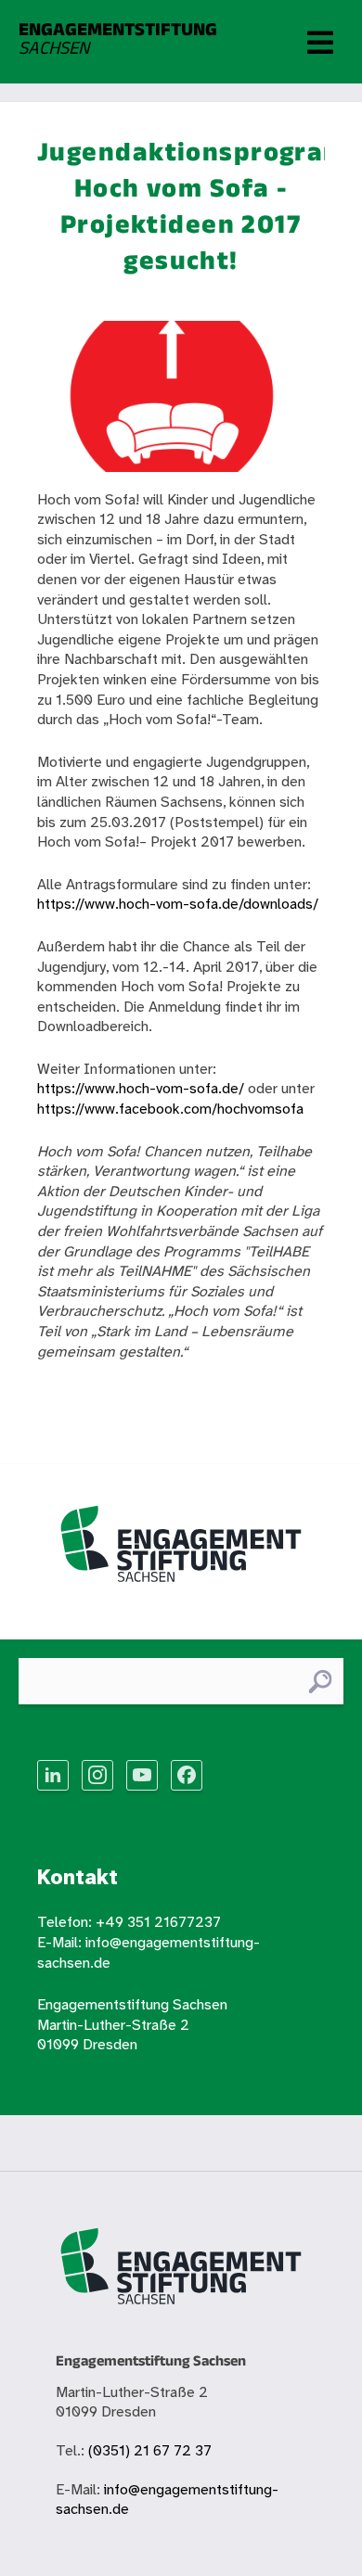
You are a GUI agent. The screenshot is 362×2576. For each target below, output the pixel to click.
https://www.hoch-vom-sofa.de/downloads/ (178, 905)
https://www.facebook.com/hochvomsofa (170, 1109)
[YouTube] (142, 1775)
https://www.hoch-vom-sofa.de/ (141, 1089)
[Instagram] (97, 1775)
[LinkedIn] (53, 1775)
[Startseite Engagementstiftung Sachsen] (181, 1551)
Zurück (59, 1394)
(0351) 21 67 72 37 (150, 2451)
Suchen (320, 1682)
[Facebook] (187, 1775)
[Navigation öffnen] (320, 42)
